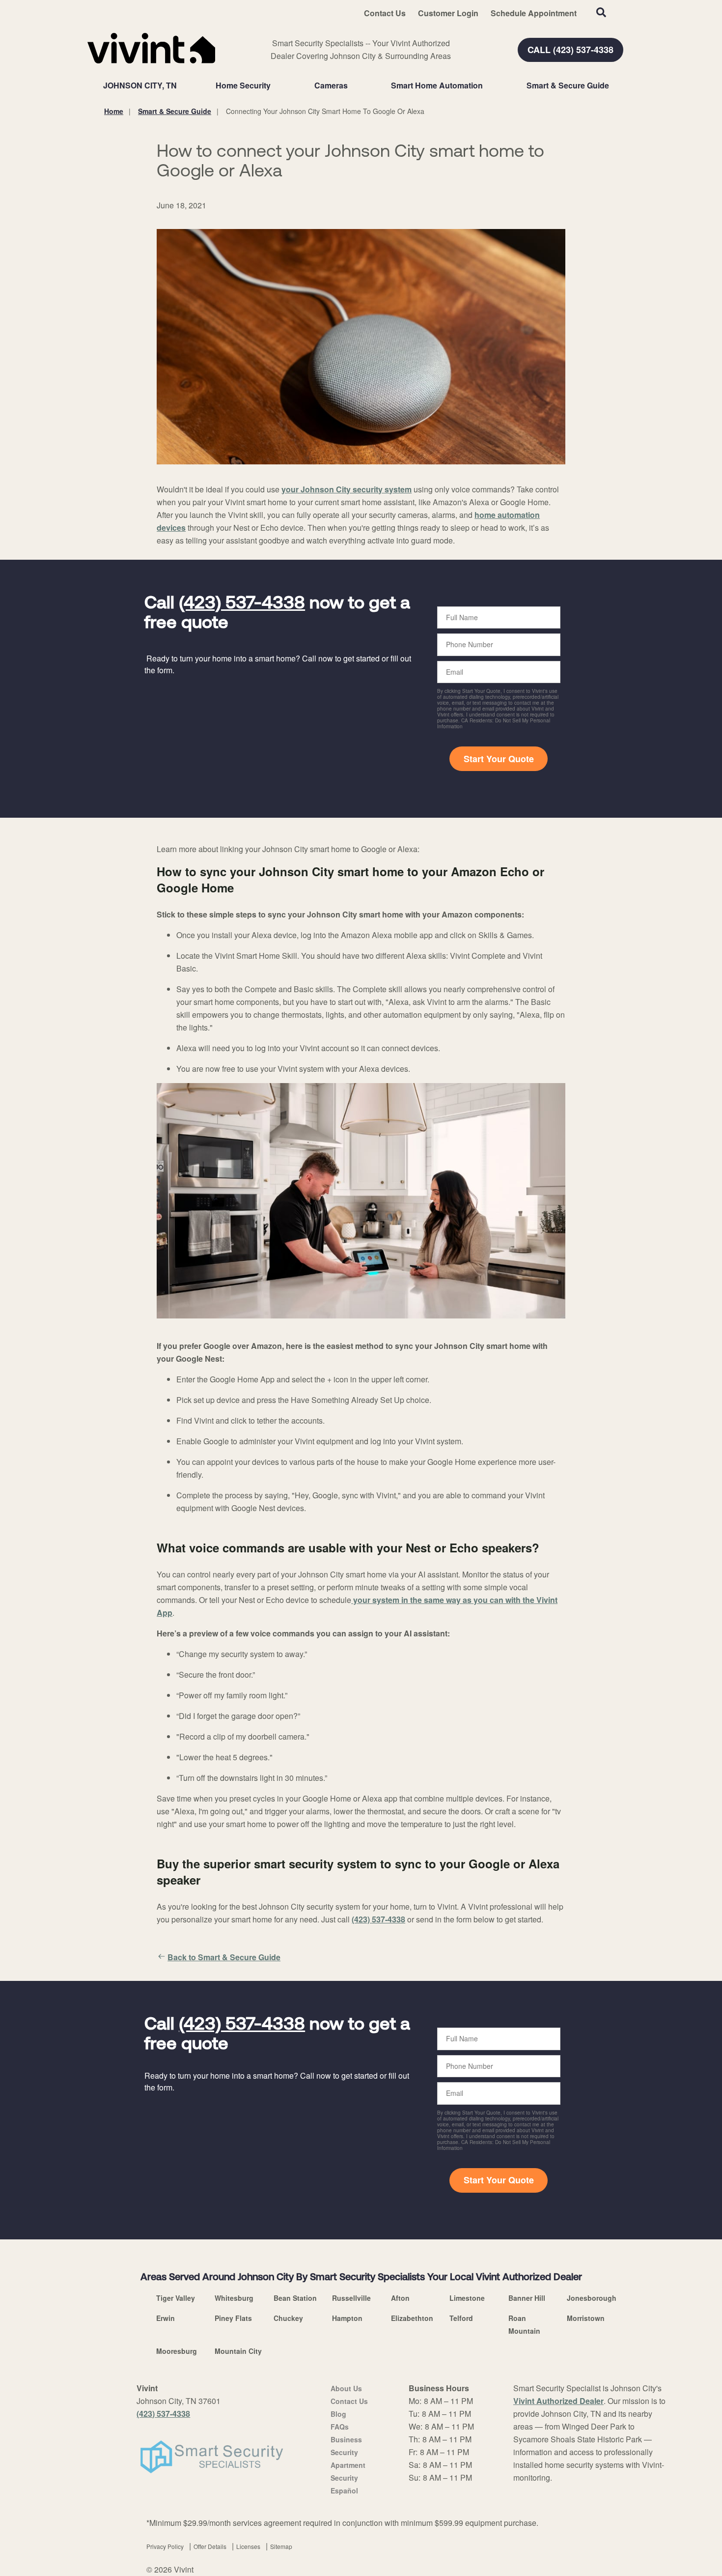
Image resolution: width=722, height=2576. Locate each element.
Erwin (166, 2318)
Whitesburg (234, 2298)
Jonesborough (592, 2298)
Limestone (467, 2298)
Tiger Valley (176, 2298)
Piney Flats (233, 2318)
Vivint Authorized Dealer (558, 2401)
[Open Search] (601, 12)
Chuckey (288, 2318)
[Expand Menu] (276, 86)
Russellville (351, 2298)
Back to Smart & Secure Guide (224, 1957)
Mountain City (238, 2351)
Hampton (347, 2318)
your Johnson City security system (347, 489)
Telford (461, 2318)
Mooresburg (177, 2351)
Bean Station (295, 2298)
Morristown (586, 2318)
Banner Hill (527, 2298)
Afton (400, 2298)
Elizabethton (412, 2318)
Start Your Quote (499, 759)
